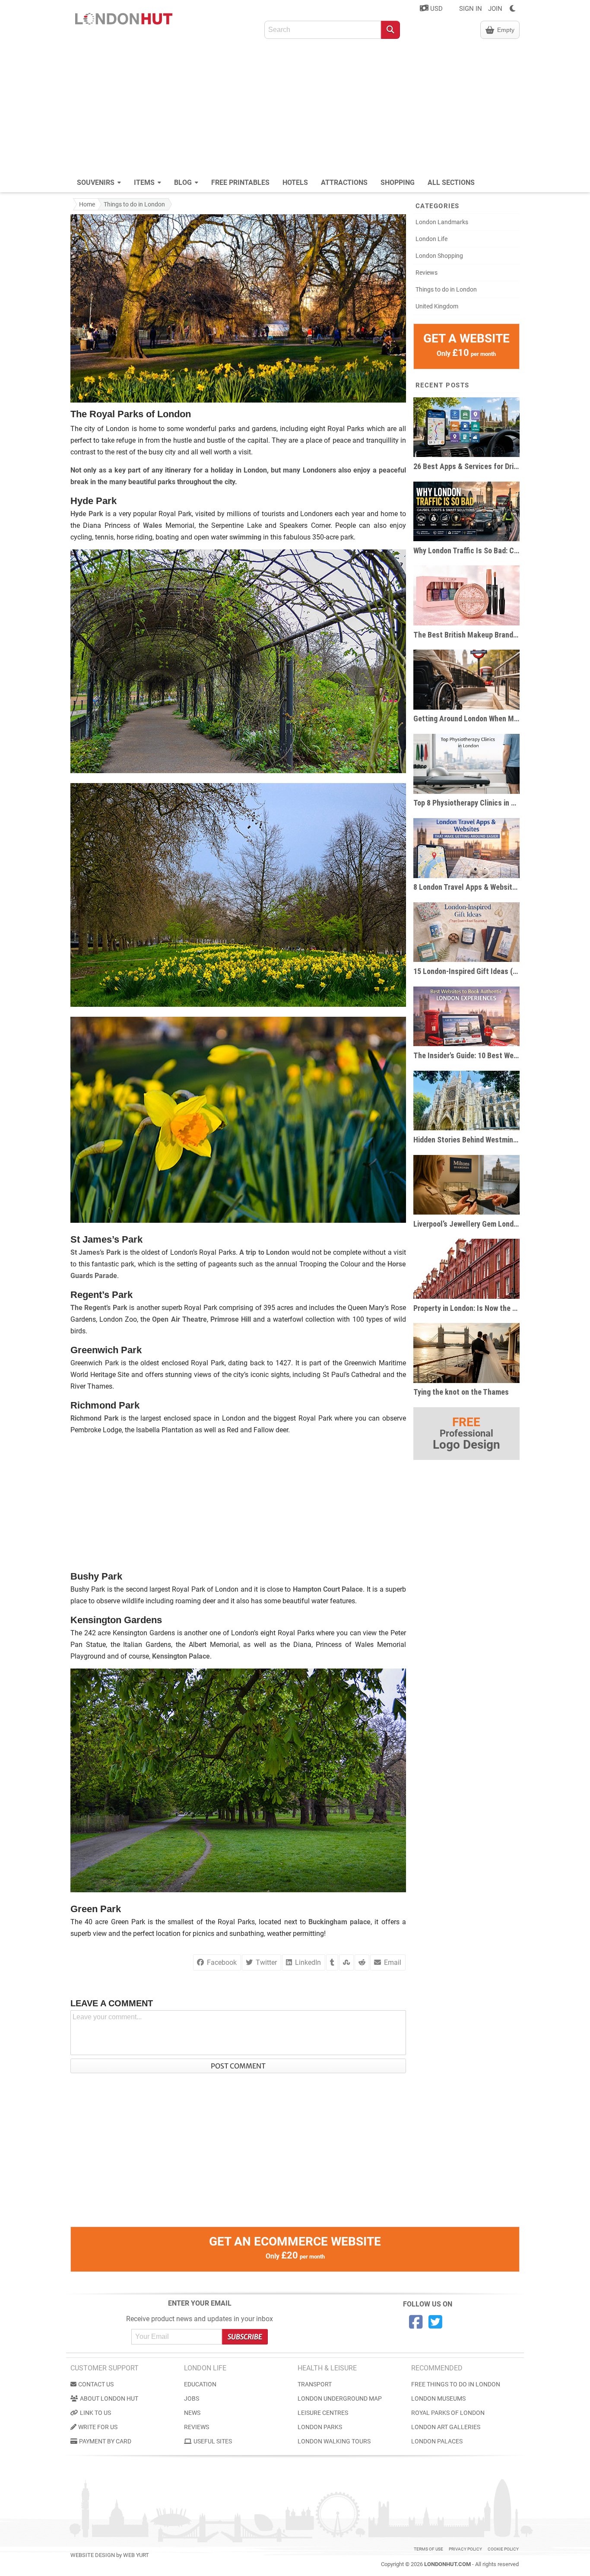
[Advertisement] (295, 108)
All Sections (451, 182)
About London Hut (109, 2398)
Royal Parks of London (448, 2413)
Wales (152, 525)
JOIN (495, 9)
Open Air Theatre (179, 1319)
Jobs (192, 2398)
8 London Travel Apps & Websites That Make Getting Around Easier (466, 887)
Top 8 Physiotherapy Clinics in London (466, 803)
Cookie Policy (503, 2549)
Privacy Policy (465, 2549)
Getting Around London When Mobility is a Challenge (466, 719)
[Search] (390, 30)
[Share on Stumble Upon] (346, 1962)
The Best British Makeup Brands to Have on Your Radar (466, 635)
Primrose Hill (231, 1319)
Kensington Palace (181, 1656)
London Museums (438, 2398)
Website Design (93, 2555)
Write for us (98, 2427)
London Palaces (437, 2441)
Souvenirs (97, 182)
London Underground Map (340, 2398)
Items (145, 182)
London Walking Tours (334, 2441)
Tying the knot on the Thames (461, 1392)
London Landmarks (442, 222)
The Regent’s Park (99, 1308)
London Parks (320, 2427)
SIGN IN (471, 9)
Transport (315, 2384)
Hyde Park (87, 514)
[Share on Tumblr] (332, 1962)
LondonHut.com (447, 2564)
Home (87, 204)
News (192, 2413)
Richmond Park (95, 1418)
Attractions (344, 182)
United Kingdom (437, 306)
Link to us (95, 2413)
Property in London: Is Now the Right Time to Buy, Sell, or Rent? (466, 1308)
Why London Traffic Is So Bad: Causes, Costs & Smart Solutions (466, 550)
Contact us (96, 2384)
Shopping (398, 182)
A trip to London (264, 1252)
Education (200, 2384)
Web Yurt (136, 2555)
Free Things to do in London (456, 2384)
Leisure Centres (323, 2413)
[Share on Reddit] (362, 1962)
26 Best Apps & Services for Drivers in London (466, 466)
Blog (184, 182)
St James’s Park (96, 1252)
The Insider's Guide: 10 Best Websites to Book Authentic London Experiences (466, 1055)
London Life (431, 239)
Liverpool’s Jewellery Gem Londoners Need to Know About (466, 1224)
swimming (245, 537)
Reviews (427, 273)
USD (436, 9)
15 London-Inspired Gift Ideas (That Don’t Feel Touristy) (466, 971)
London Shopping (439, 256)
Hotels (295, 182)
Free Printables (240, 182)
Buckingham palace (339, 1922)
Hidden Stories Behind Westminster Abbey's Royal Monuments (466, 1140)
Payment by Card (105, 2441)
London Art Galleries (446, 2427)
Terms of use (428, 2549)
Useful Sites (213, 2441)
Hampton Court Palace (328, 1589)
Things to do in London (134, 204)
